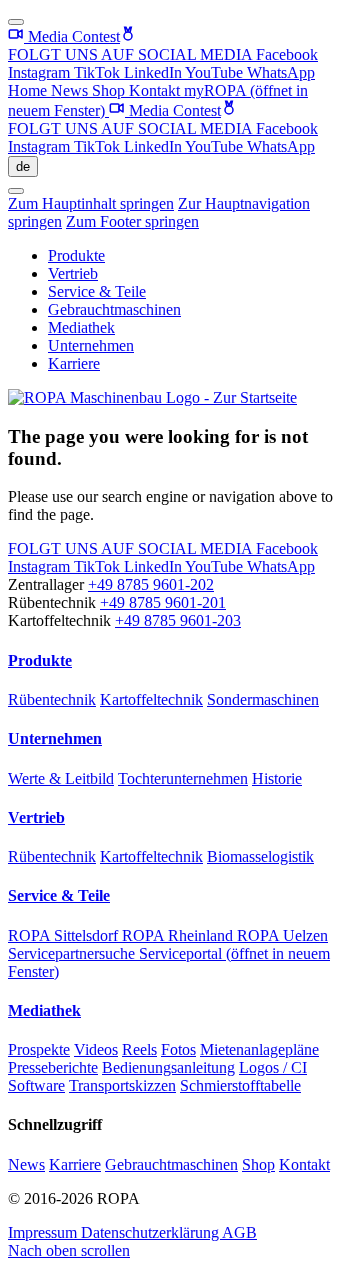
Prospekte (39, 1049)
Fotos (178, 1049)
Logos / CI (273, 1067)
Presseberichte (53, 1067)
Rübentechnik (52, 699)
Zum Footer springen (132, 221)
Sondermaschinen (263, 699)
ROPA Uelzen (282, 935)
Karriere (74, 363)
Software (36, 1085)
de (23, 166)
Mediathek (81, 327)
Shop (110, 90)
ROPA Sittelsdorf (65, 935)
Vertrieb (73, 273)
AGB (239, 1232)
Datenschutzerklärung (151, 1232)
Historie (277, 778)
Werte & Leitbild (61, 778)
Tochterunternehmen (183, 778)
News (71, 90)
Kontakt (156, 90)
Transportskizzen (122, 1085)
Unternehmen (91, 345)
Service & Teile (97, 291)
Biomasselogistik (260, 856)
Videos (96, 1049)
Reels (139, 1049)
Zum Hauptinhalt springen (91, 203)
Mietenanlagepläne (259, 1049)
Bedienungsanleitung (168, 1067)
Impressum (44, 1232)
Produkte (76, 255)
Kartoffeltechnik (151, 699)
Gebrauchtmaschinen (114, 309)
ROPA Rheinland (179, 935)
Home (29, 90)
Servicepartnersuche (73, 953)
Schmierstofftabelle (240, 1085)
